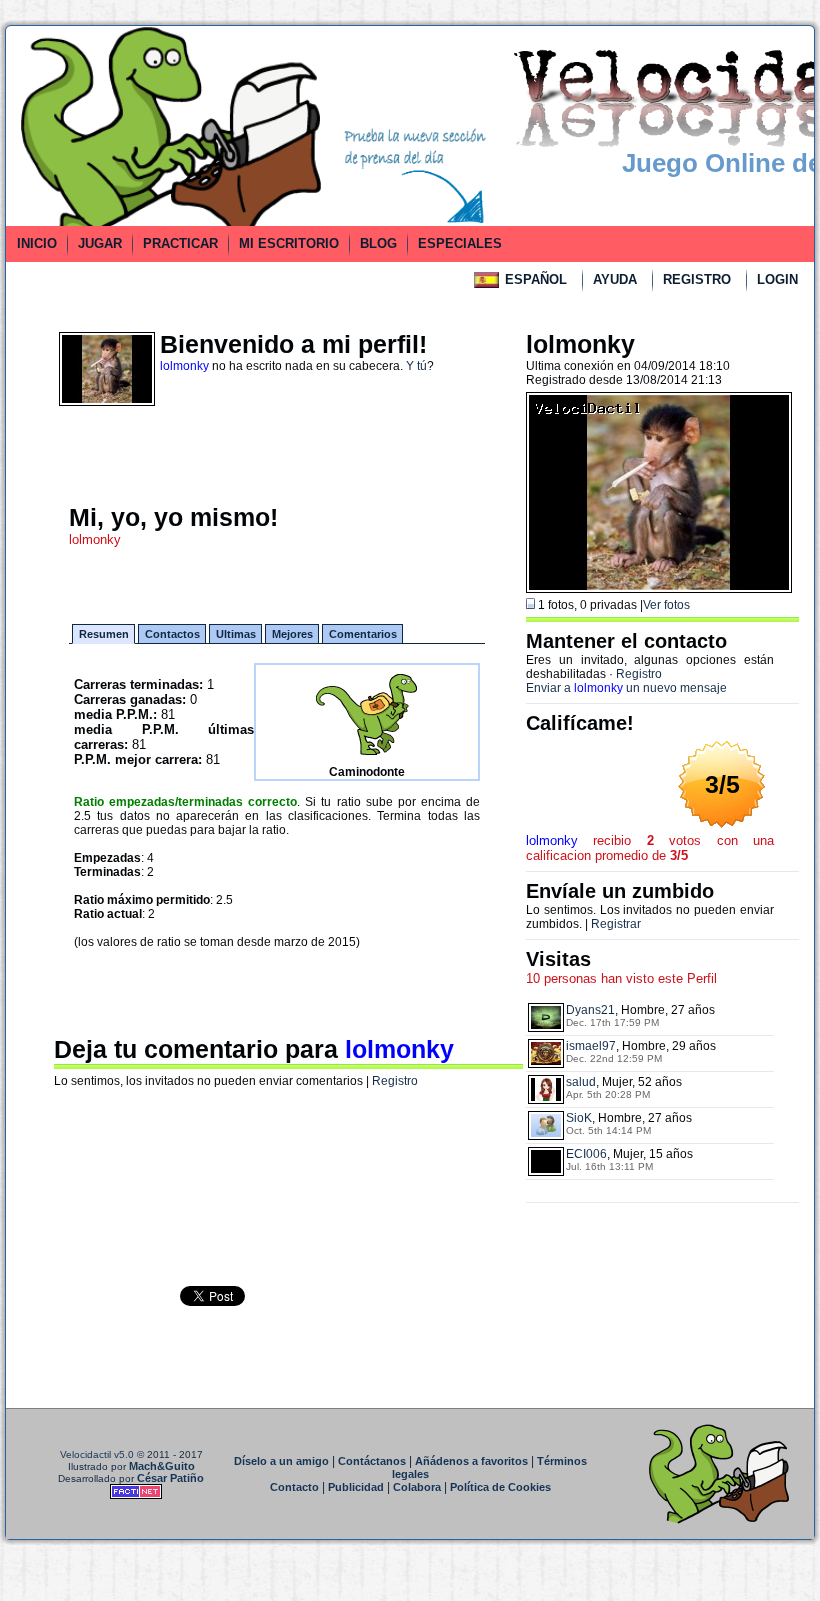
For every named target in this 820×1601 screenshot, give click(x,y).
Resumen (104, 634)
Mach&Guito (162, 1466)
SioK (579, 1118)
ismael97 (591, 1046)
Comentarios (363, 634)
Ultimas (236, 634)
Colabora (417, 1487)
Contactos (172, 634)
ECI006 (586, 1154)
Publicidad (356, 1487)
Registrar (616, 924)
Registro (395, 1081)
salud (581, 1082)
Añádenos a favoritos (471, 1461)
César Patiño (170, 1478)
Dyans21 (590, 1010)
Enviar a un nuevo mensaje (626, 688)
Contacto (294, 1487)
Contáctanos (372, 1461)
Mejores (292, 634)
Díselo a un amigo (281, 1461)
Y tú (416, 366)
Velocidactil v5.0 (97, 1454)
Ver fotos (666, 605)
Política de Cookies (500, 1487)
